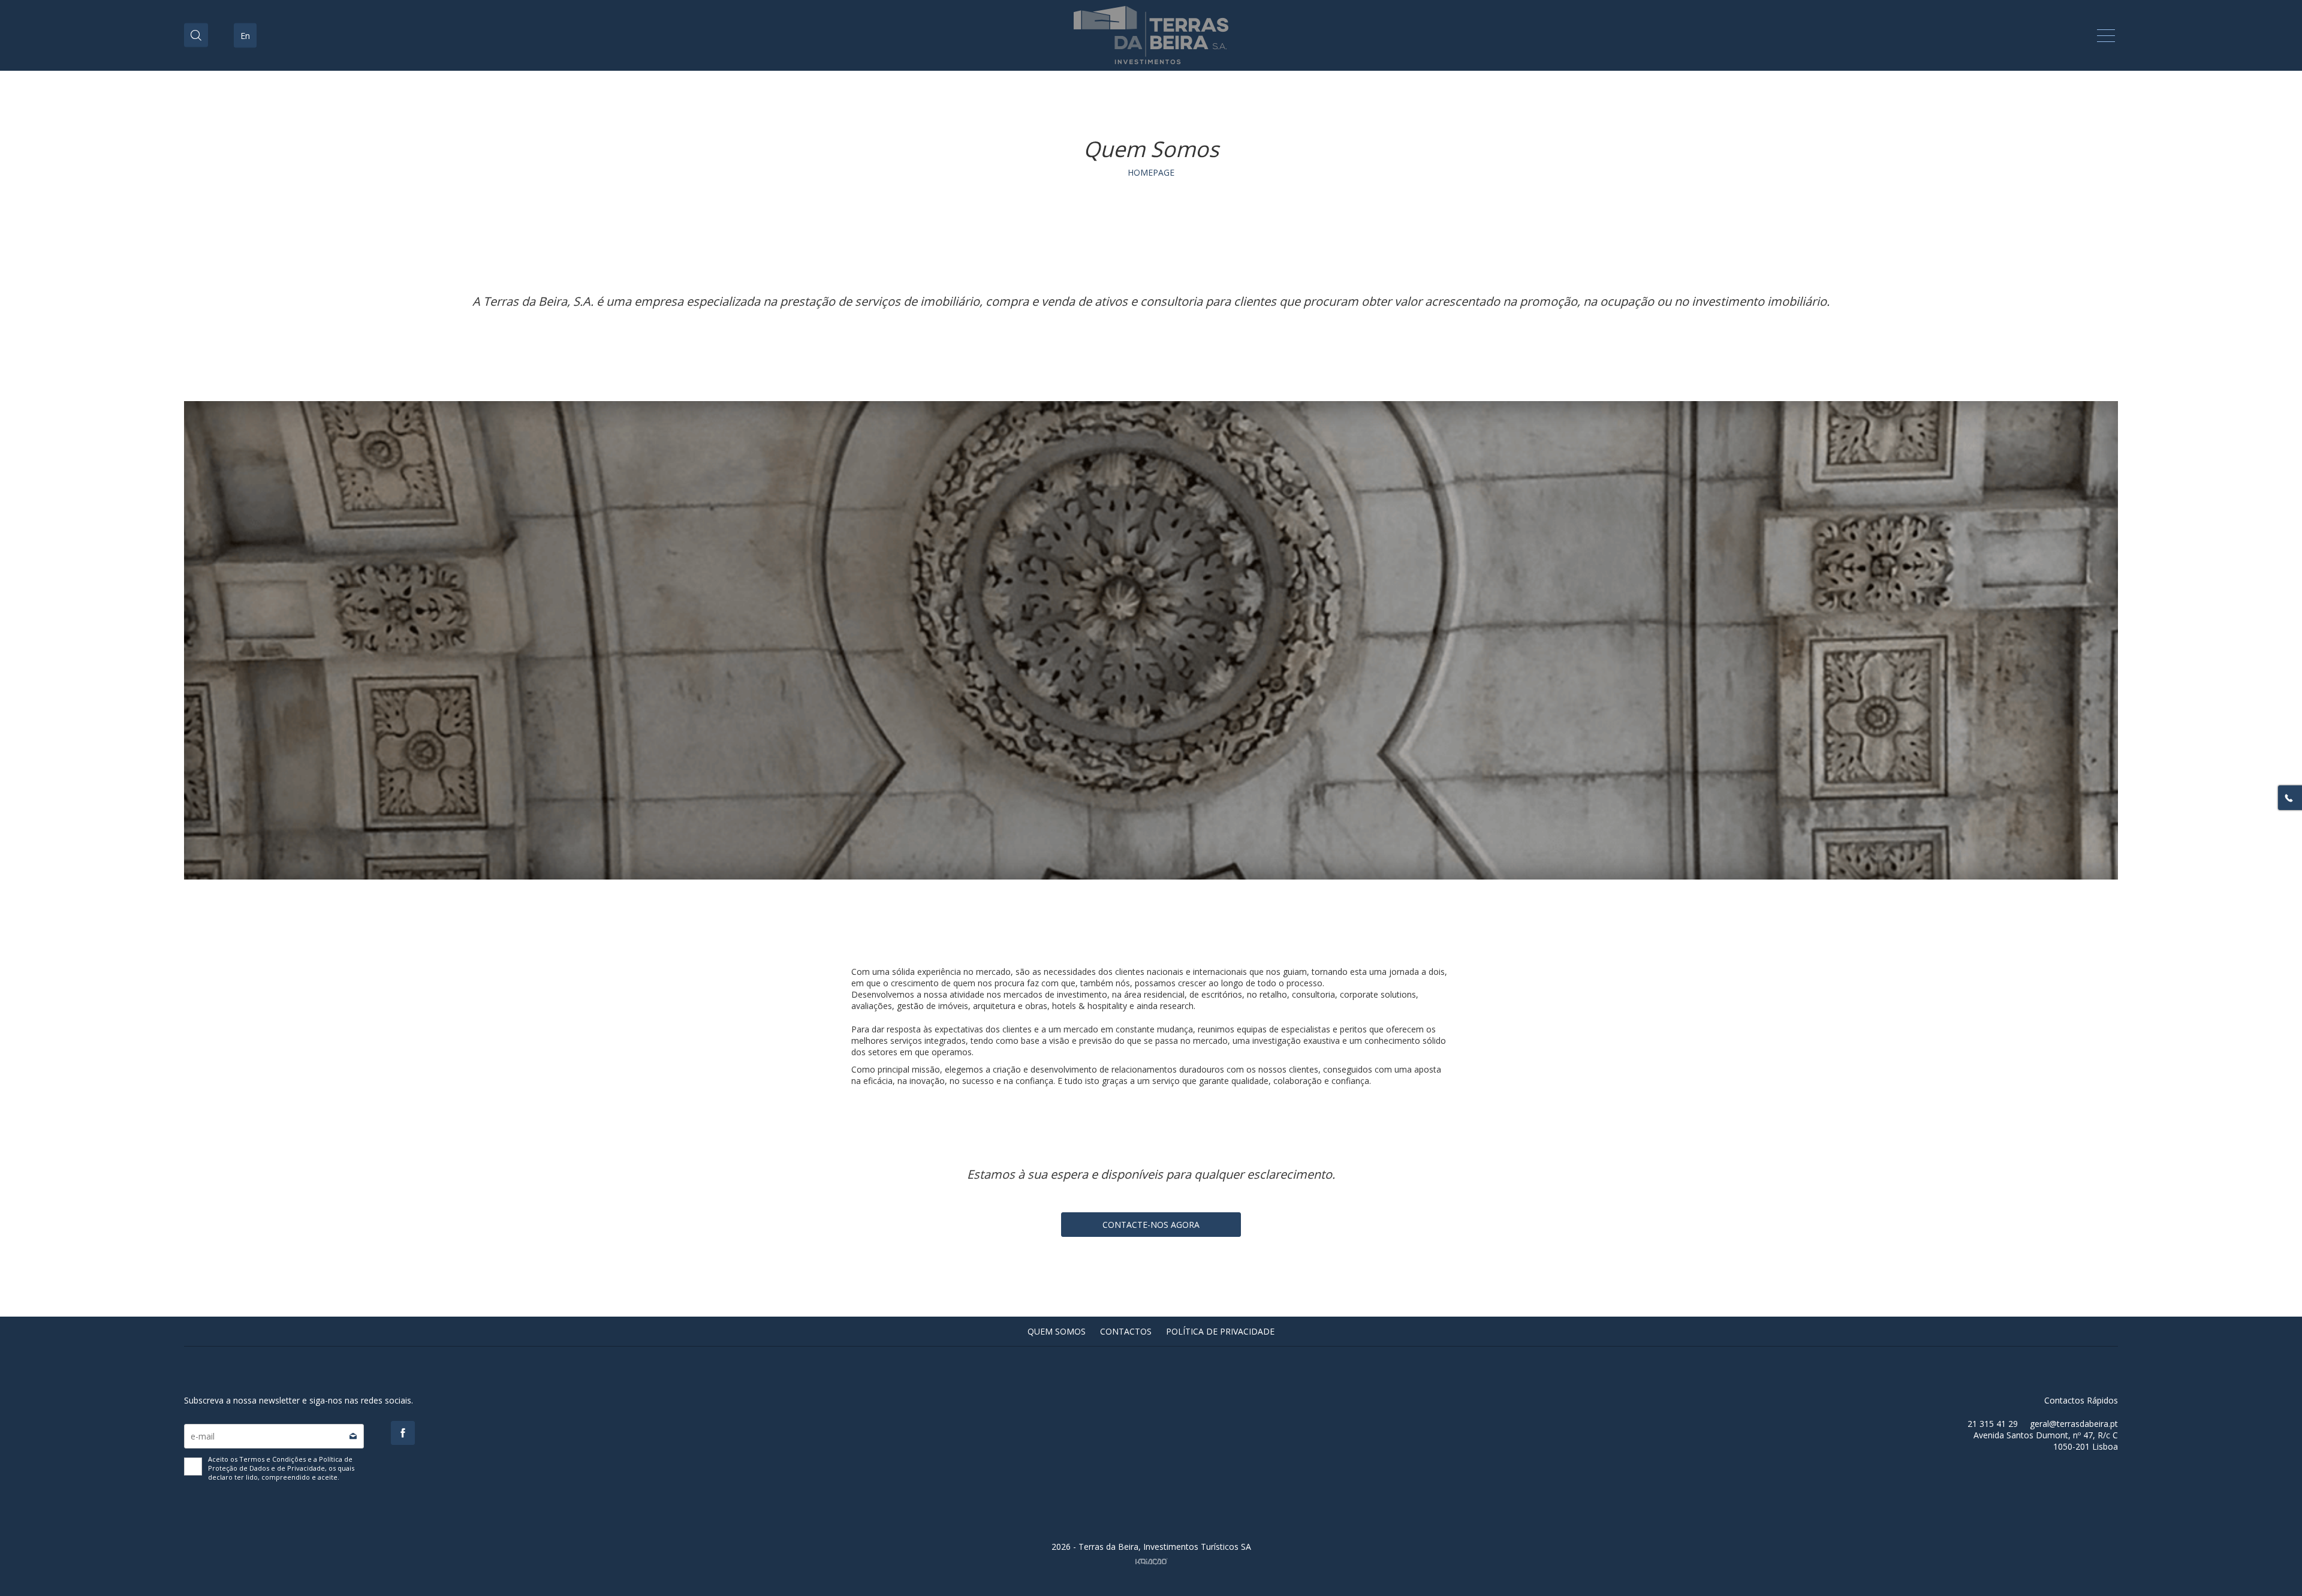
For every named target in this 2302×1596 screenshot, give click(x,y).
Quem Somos (1057, 1331)
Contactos (1126, 1331)
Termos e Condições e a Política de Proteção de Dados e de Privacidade (280, 1463)
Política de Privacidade (1220, 1331)
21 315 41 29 (1993, 1424)
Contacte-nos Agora (1151, 1225)
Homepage (1151, 172)
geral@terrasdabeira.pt (2074, 1424)
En (245, 36)
